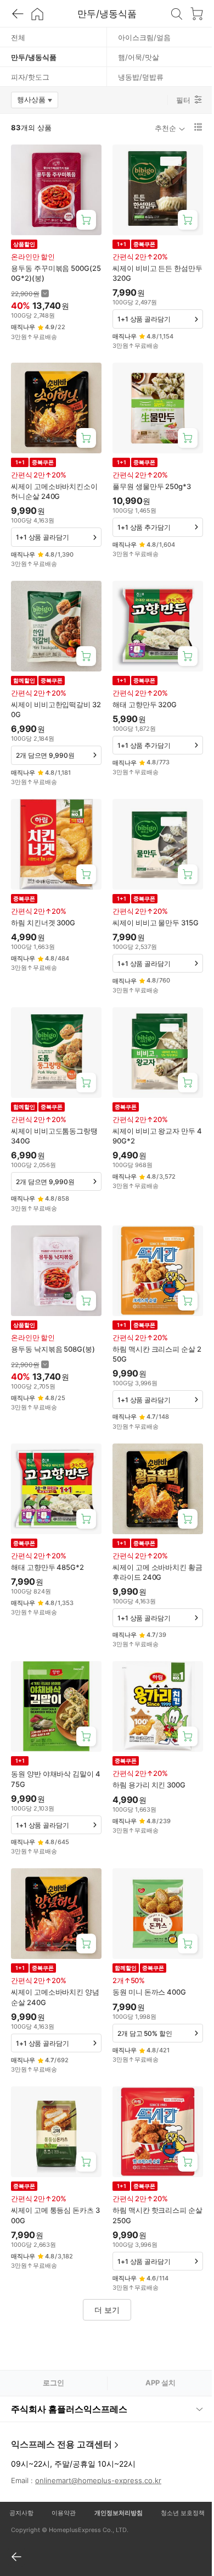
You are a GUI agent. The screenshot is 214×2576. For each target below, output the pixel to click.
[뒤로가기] (18, 14)
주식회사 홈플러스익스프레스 (69, 2368)
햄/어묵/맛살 (139, 57)
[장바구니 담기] (86, 220)
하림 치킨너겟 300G (43, 923)
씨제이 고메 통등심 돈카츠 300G (55, 2215)
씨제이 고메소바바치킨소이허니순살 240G (54, 491)
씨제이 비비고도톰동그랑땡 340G (54, 1136)
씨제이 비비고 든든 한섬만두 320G (157, 273)
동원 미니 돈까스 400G (149, 1992)
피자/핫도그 (30, 77)
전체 (18, 37)
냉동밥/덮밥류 (141, 77)
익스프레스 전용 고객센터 (61, 2403)
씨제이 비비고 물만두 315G (156, 923)
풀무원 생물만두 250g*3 (152, 486)
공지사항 (20, 2472)
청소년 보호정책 (176, 2472)
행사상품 (38, 102)
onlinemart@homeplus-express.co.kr (98, 2439)
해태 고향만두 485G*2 (47, 1567)
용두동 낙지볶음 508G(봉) (53, 1349)
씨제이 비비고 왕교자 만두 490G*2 (157, 1136)
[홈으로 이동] (37, 14)
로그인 (54, 2383)
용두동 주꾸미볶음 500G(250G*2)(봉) (56, 273)
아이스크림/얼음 (144, 37)
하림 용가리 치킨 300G (149, 1785)
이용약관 (61, 2472)
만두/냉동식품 (34, 57)
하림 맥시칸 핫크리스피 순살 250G (157, 2215)
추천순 (165, 128)
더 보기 (107, 2310)
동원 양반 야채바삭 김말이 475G (56, 1779)
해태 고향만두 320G (145, 704)
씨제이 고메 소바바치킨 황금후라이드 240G (157, 1572)
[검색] (177, 14)
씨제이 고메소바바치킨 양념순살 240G (55, 1997)
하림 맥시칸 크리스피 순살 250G (157, 1354)
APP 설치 (161, 2383)
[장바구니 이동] (196, 14)
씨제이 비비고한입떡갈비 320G (56, 709)
